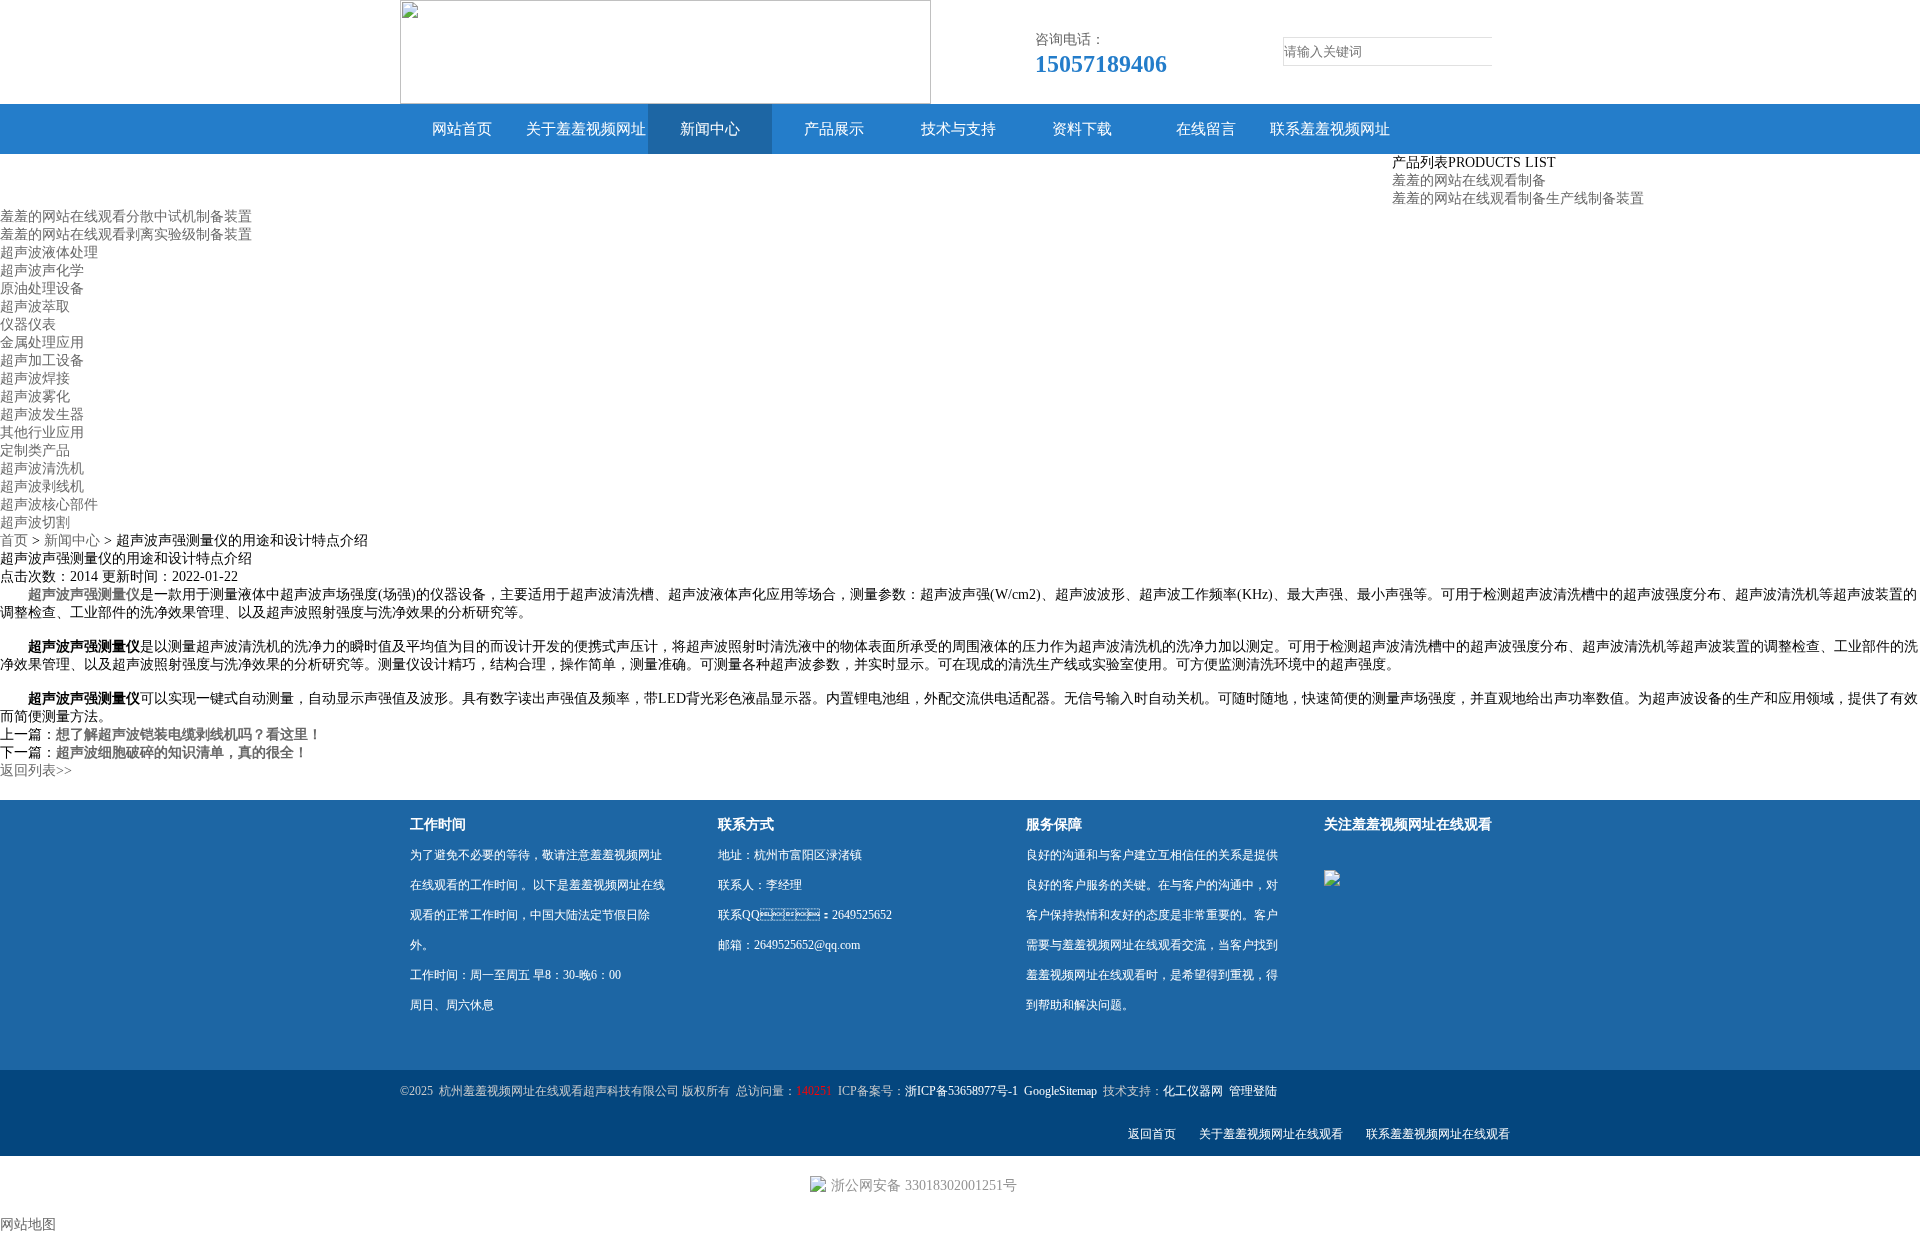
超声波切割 (35, 522)
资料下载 (1082, 129)
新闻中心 (710, 129)
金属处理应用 (42, 342)
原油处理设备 (42, 288)
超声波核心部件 (49, 504)
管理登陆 (1253, 1091)
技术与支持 (958, 129)
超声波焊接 (35, 378)
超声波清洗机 (42, 468)
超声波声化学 (42, 270)
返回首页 (1152, 1134)
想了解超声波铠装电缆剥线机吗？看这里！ (189, 734)
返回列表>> (36, 770)
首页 (14, 540)
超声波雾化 (35, 396)
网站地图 (28, 1224)
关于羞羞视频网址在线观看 (586, 154)
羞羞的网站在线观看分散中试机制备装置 (126, 216)
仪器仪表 (28, 324)
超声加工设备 (42, 360)
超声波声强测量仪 (84, 594)
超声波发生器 (42, 414)
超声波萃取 (35, 306)
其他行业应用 (42, 432)
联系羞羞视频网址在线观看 (1330, 154)
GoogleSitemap (1060, 1091)
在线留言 (1206, 129)
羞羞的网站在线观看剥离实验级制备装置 (126, 234)
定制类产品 (35, 450)
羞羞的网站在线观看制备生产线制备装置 (1518, 198)
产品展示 (834, 129)
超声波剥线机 (42, 486)
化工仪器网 (1193, 1091)
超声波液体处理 (49, 252)
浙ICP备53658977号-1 (961, 1091)
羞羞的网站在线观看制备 (1469, 180)
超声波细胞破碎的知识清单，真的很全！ (182, 752)
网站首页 (462, 129)
